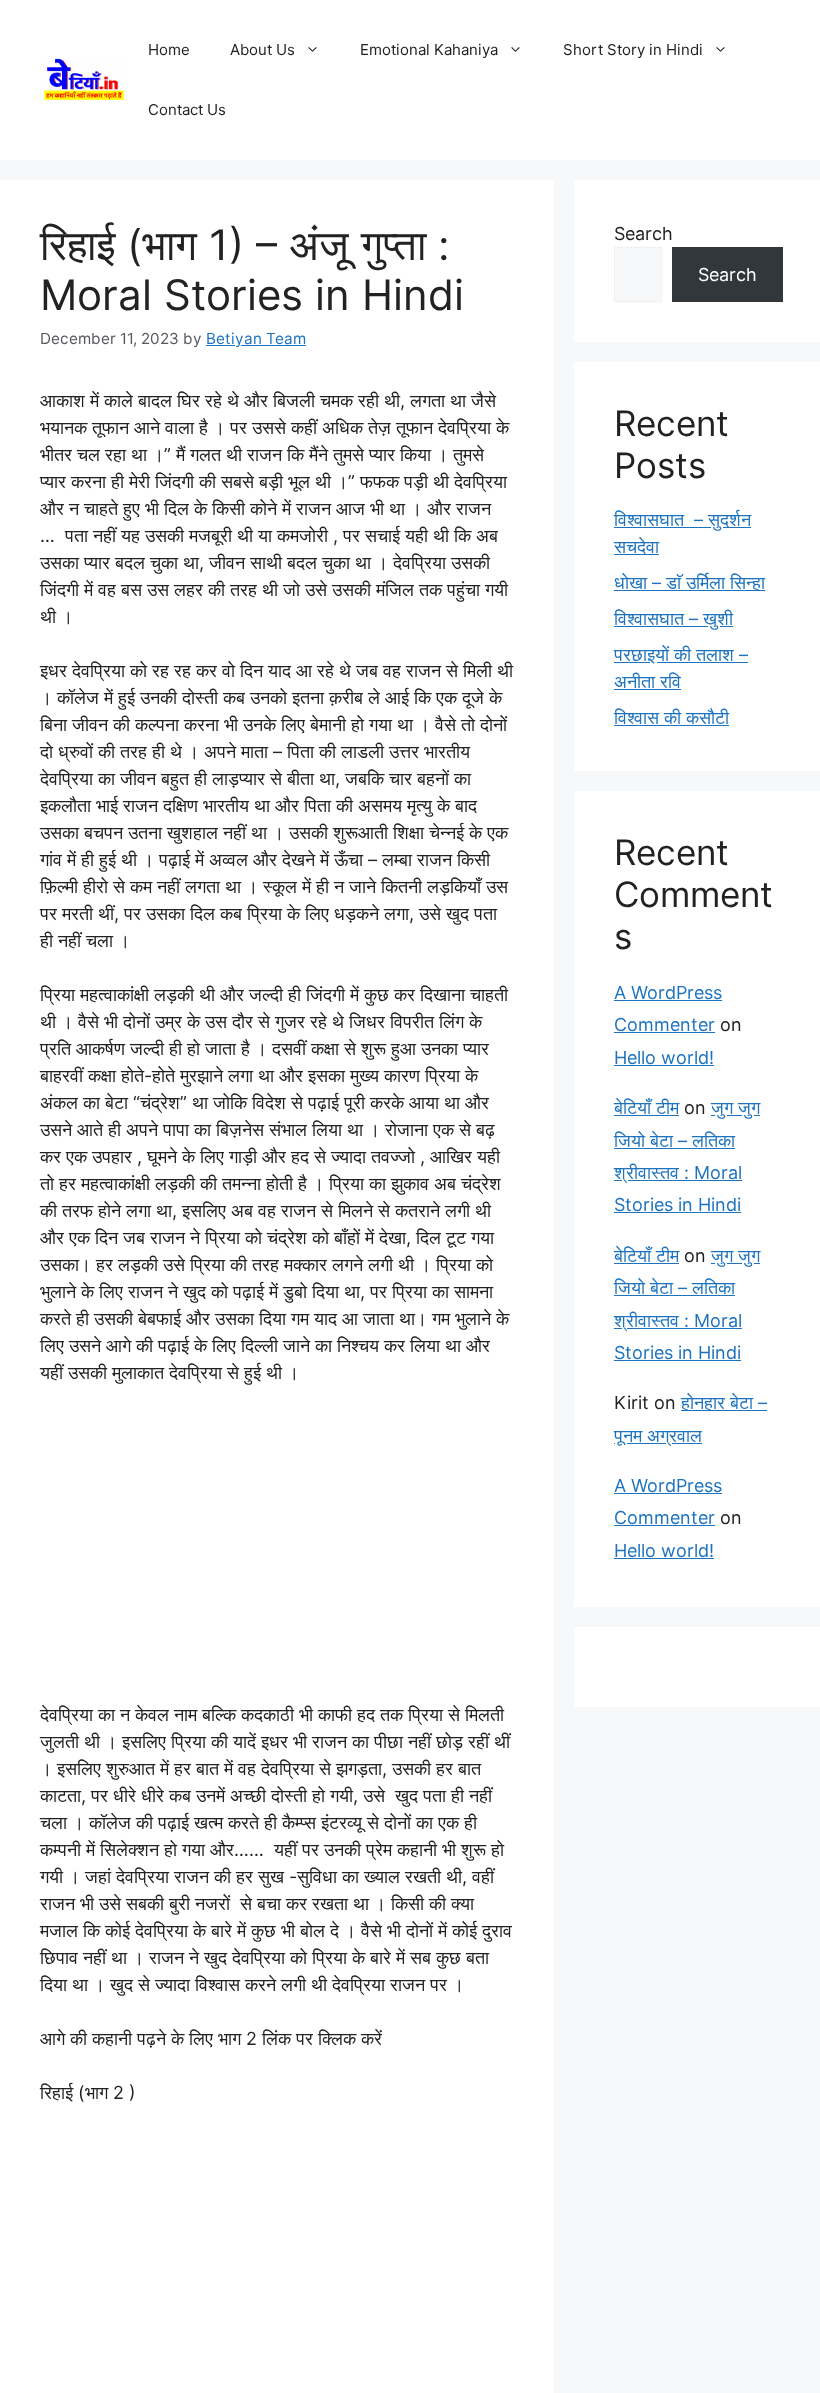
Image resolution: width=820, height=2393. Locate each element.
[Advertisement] (277, 1553)
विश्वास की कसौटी (671, 717)
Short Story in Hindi (633, 49)
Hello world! (664, 1057)
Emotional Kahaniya (429, 49)
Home (169, 49)
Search (643, 233)
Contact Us (187, 109)
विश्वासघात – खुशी (673, 618)
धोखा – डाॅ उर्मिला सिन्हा (689, 582)
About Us (262, 49)
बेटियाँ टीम (646, 1107)
